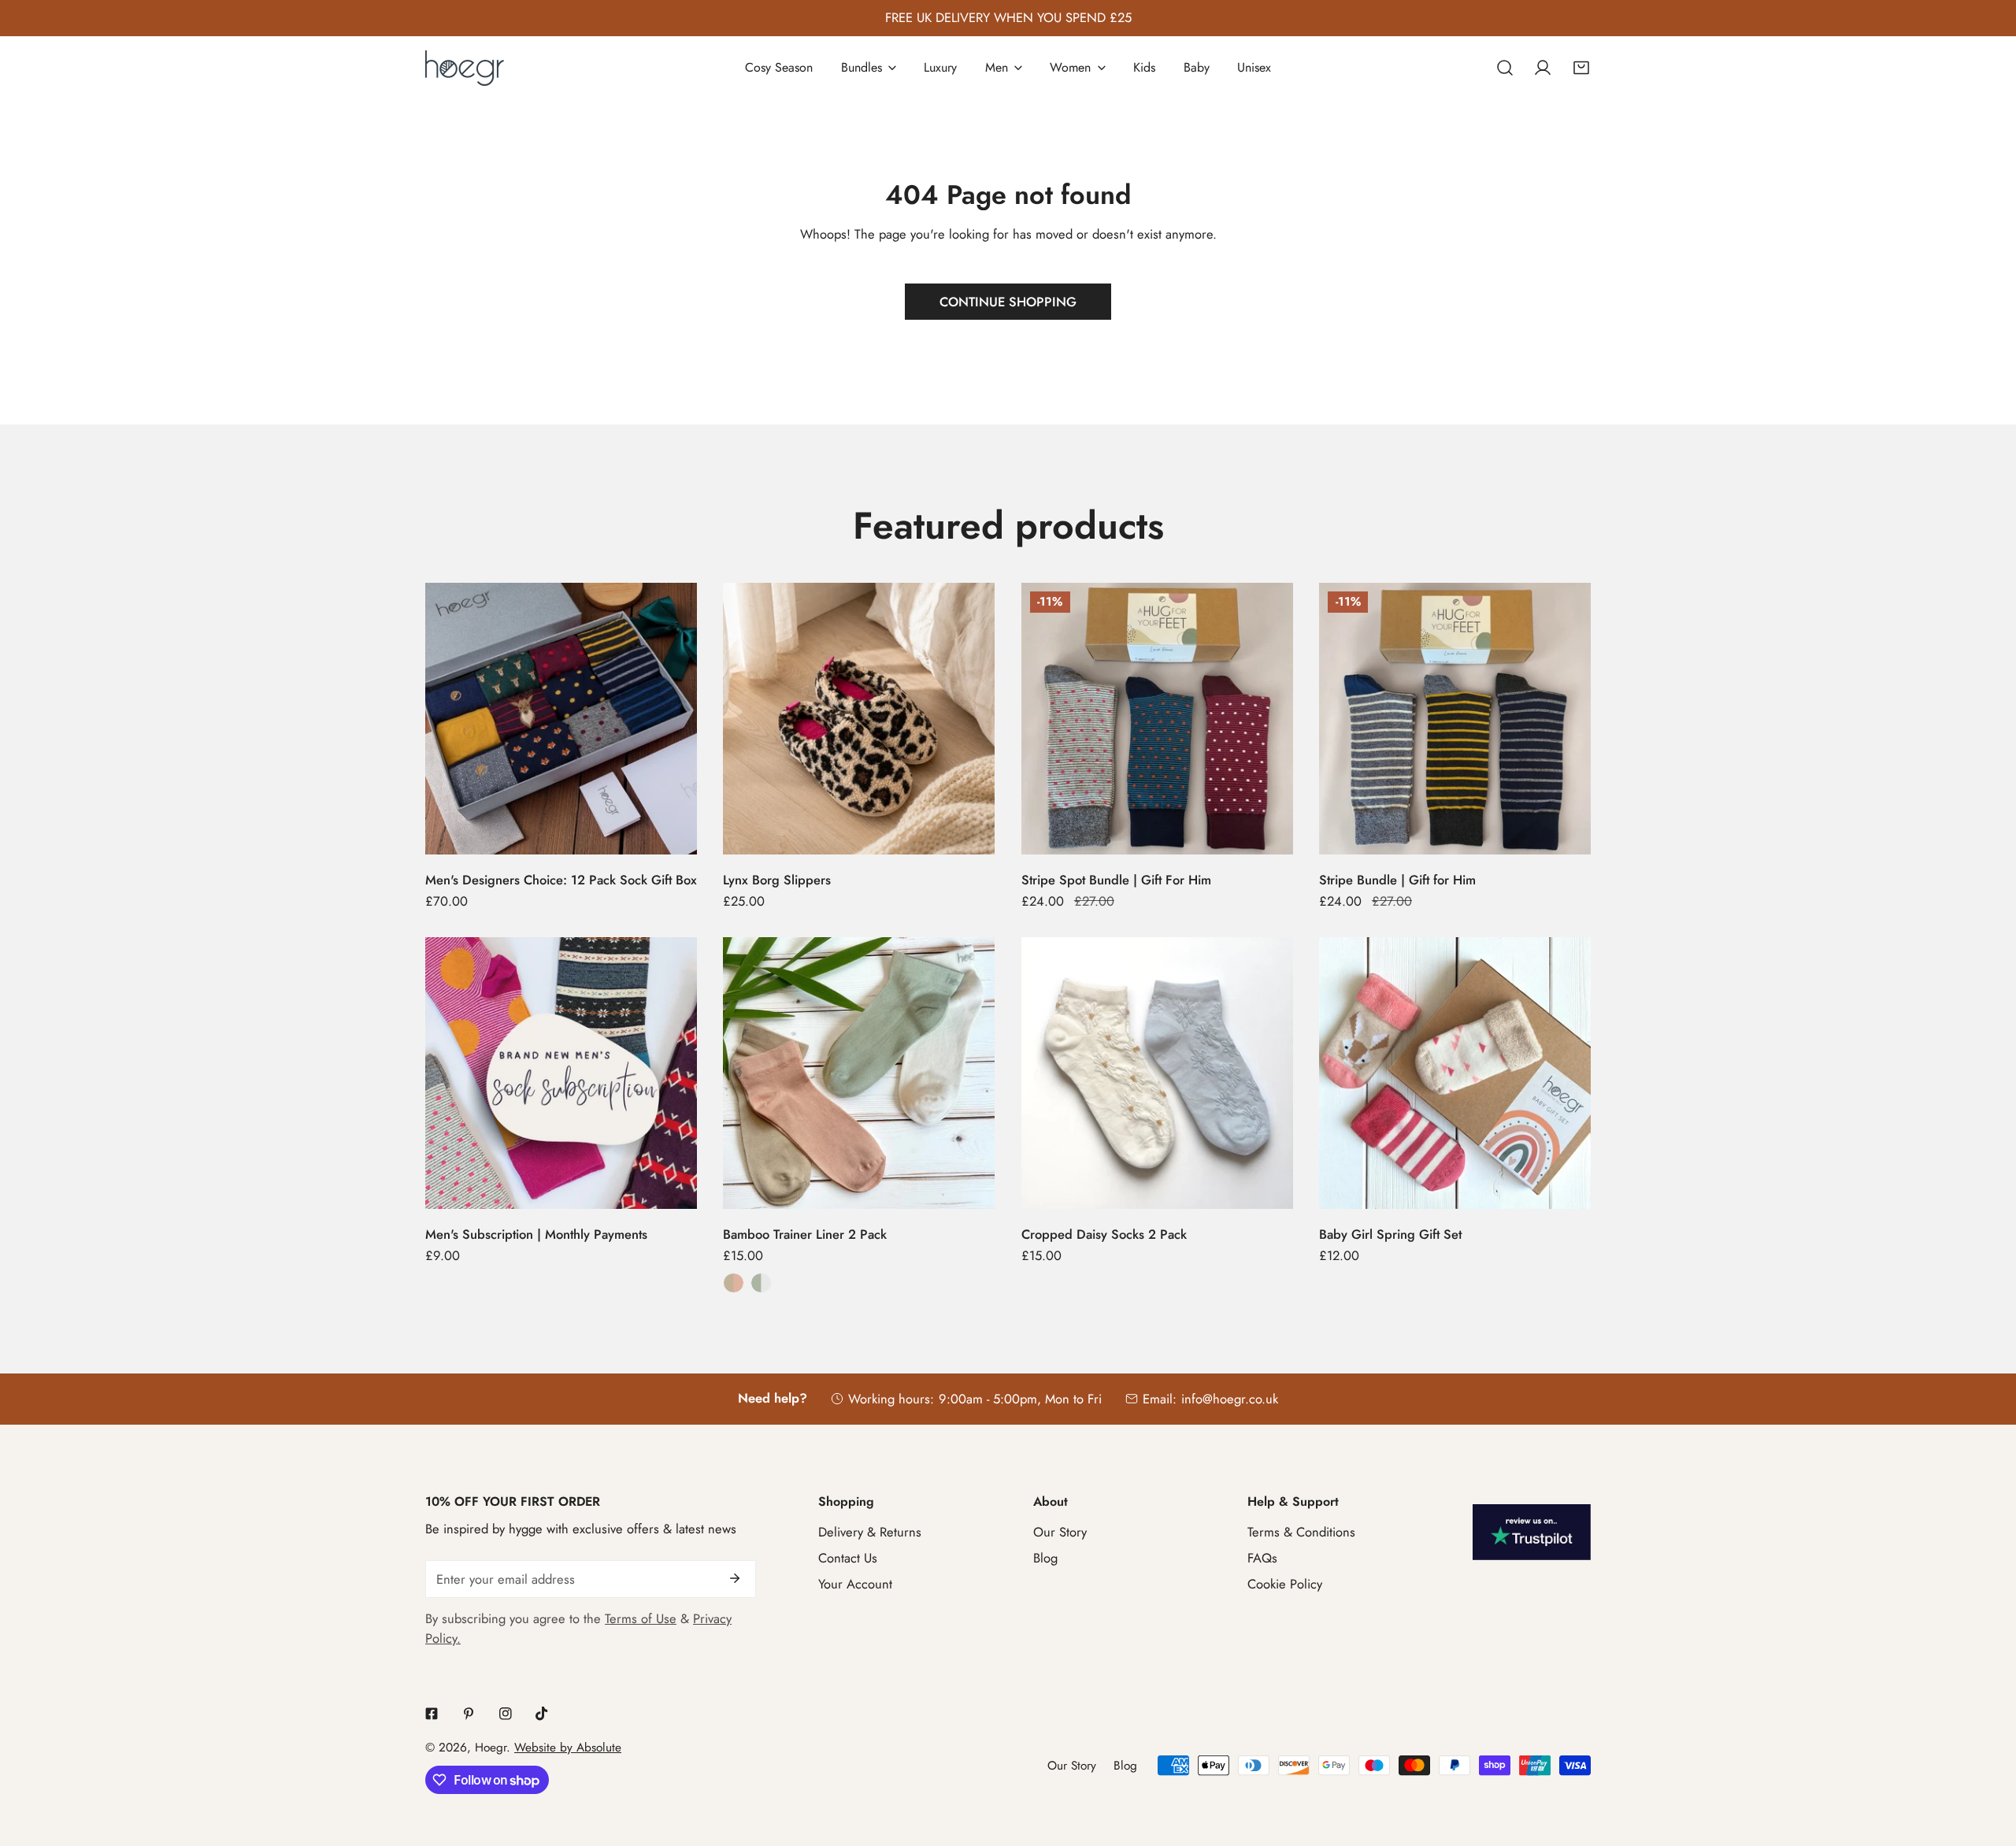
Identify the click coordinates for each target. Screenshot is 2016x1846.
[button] (1581, 68)
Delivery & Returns (870, 1532)
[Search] (1505, 68)
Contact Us (848, 1558)
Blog (1045, 1558)
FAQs (1262, 1558)
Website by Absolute (568, 1748)
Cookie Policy (1285, 1584)
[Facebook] (432, 1713)
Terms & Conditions (1301, 1532)
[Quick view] (666, 836)
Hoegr (491, 1748)
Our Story (1060, 1532)
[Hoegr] (465, 68)
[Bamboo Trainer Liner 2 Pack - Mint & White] (761, 1283)
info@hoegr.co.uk (1230, 1399)
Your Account (855, 1584)
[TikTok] (542, 1713)
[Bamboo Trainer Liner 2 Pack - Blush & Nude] (733, 1283)
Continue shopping (1008, 302)
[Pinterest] (468, 1713)
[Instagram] (505, 1713)
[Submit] (734, 1578)
